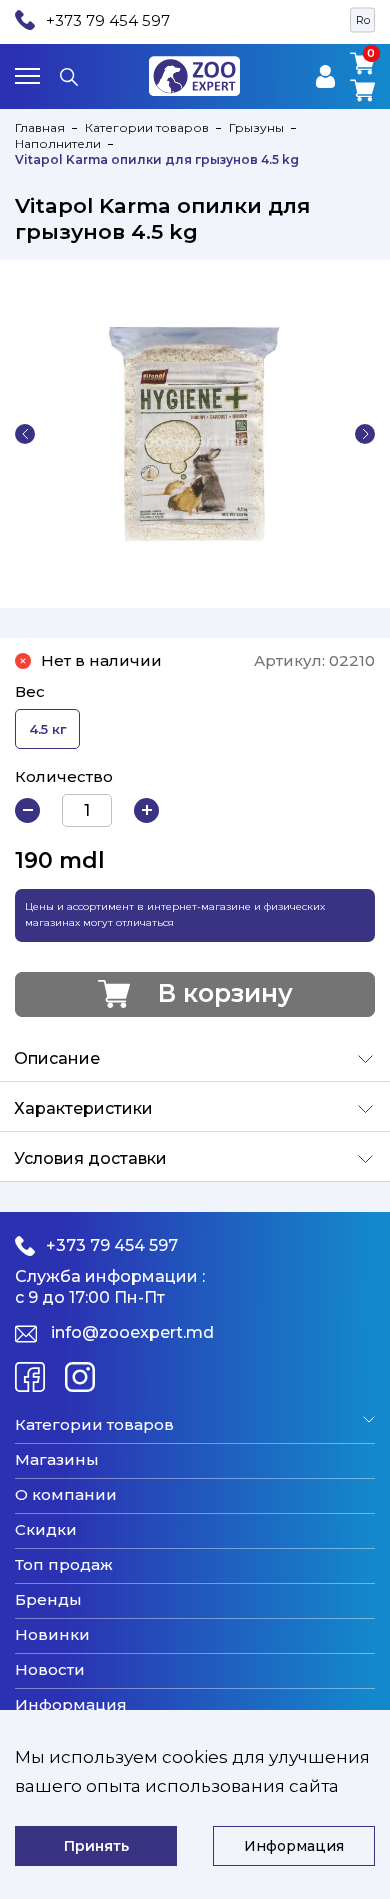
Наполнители (58, 143)
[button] (25, 434)
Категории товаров (147, 127)
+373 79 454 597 (108, 20)
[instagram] (80, 1377)
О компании (66, 1495)
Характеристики (83, 1108)
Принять (96, 1846)
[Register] (325, 76)
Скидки (46, 1530)
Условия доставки (90, 1158)
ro (363, 20)
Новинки (52, 1635)
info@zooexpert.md (132, 1332)
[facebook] (30, 1377)
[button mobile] (27, 76)
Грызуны (256, 127)
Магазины (57, 1460)
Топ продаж (64, 1565)
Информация (71, 1705)
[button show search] (69, 76)
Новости (50, 1670)
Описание (57, 1058)
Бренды (48, 1600)
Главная (40, 127)
